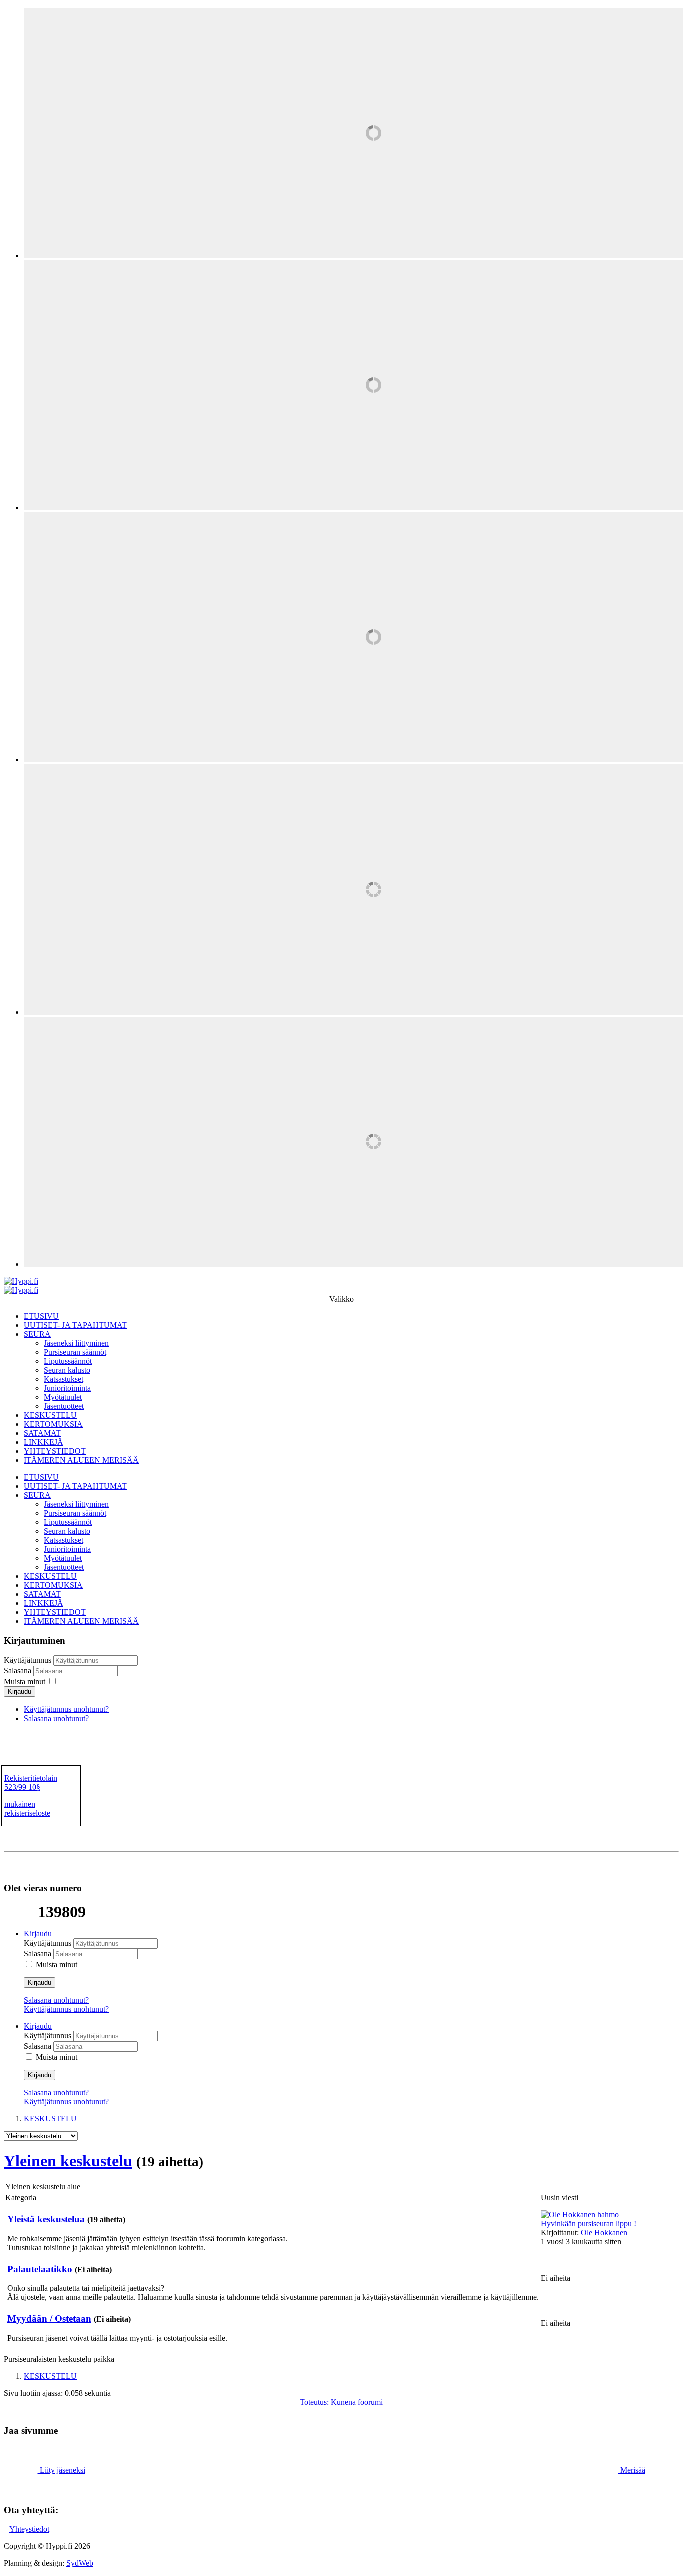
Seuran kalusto (67, 1370)
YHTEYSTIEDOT (55, 1451)
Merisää (632, 2470)
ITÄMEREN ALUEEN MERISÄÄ (81, 1460)
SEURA (37, 1334)
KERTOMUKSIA (53, 1424)
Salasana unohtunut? (56, 1718)
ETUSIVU (41, 1316)
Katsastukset (64, 1379)
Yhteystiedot (29, 2529)
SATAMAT (42, 1433)
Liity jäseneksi (62, 2470)
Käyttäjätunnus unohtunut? (66, 1709)
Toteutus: (314, 2402)
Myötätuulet (63, 1397)
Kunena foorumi (357, 2402)
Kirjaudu (20, 1692)
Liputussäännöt (68, 1361)
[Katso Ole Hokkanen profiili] (580, 2215)
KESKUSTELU (50, 1415)
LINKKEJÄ (44, 1442)
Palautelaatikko (40, 2269)
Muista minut (25, 1682)
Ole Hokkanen (604, 2233)
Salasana (19, 1671)
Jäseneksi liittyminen (76, 1343)
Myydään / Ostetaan (49, 2319)
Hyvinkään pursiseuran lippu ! (589, 2224)
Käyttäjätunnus (28, 1660)
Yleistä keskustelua (46, 2219)
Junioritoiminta (67, 1388)
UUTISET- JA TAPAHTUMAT (75, 1325)
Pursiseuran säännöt (75, 1352)
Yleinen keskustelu (68, 2161)
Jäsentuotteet (64, 1406)
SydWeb (80, 2563)
